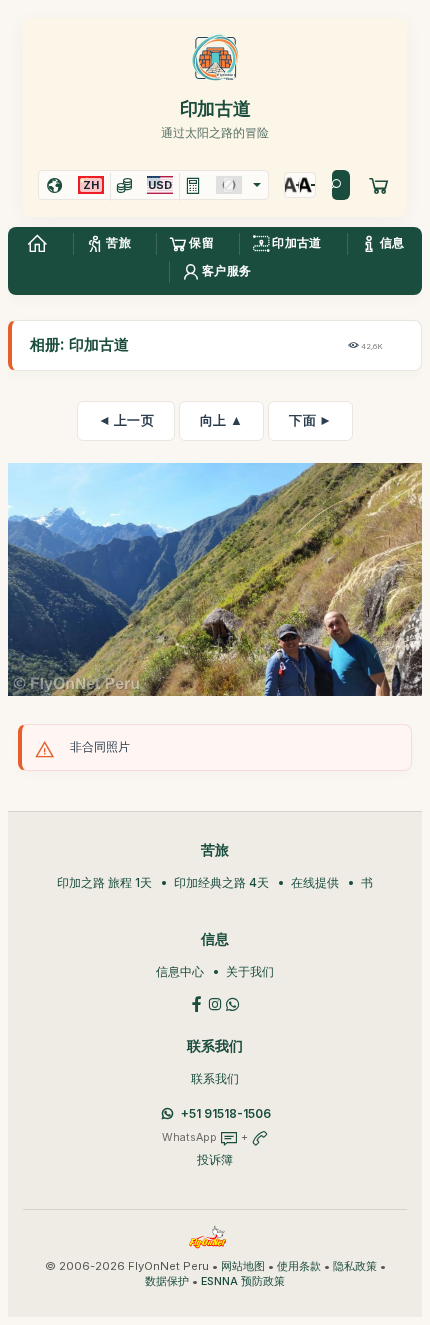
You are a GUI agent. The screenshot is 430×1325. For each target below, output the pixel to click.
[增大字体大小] (292, 185)
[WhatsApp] (233, 1002)
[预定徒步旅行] (379, 185)
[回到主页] (37, 244)
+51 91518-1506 (226, 1113)
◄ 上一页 (126, 420)
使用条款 (299, 1266)
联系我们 (215, 1078)
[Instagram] (215, 1002)
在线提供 (315, 882)
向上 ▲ (221, 420)
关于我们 (250, 971)
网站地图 (243, 1266)
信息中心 (180, 971)
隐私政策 (355, 1266)
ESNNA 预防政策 (243, 1281)
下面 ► (310, 420)
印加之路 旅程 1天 (104, 882)
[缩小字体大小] (307, 185)
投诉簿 (215, 1159)
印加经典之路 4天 (221, 882)
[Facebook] (197, 1002)
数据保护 (167, 1281)
